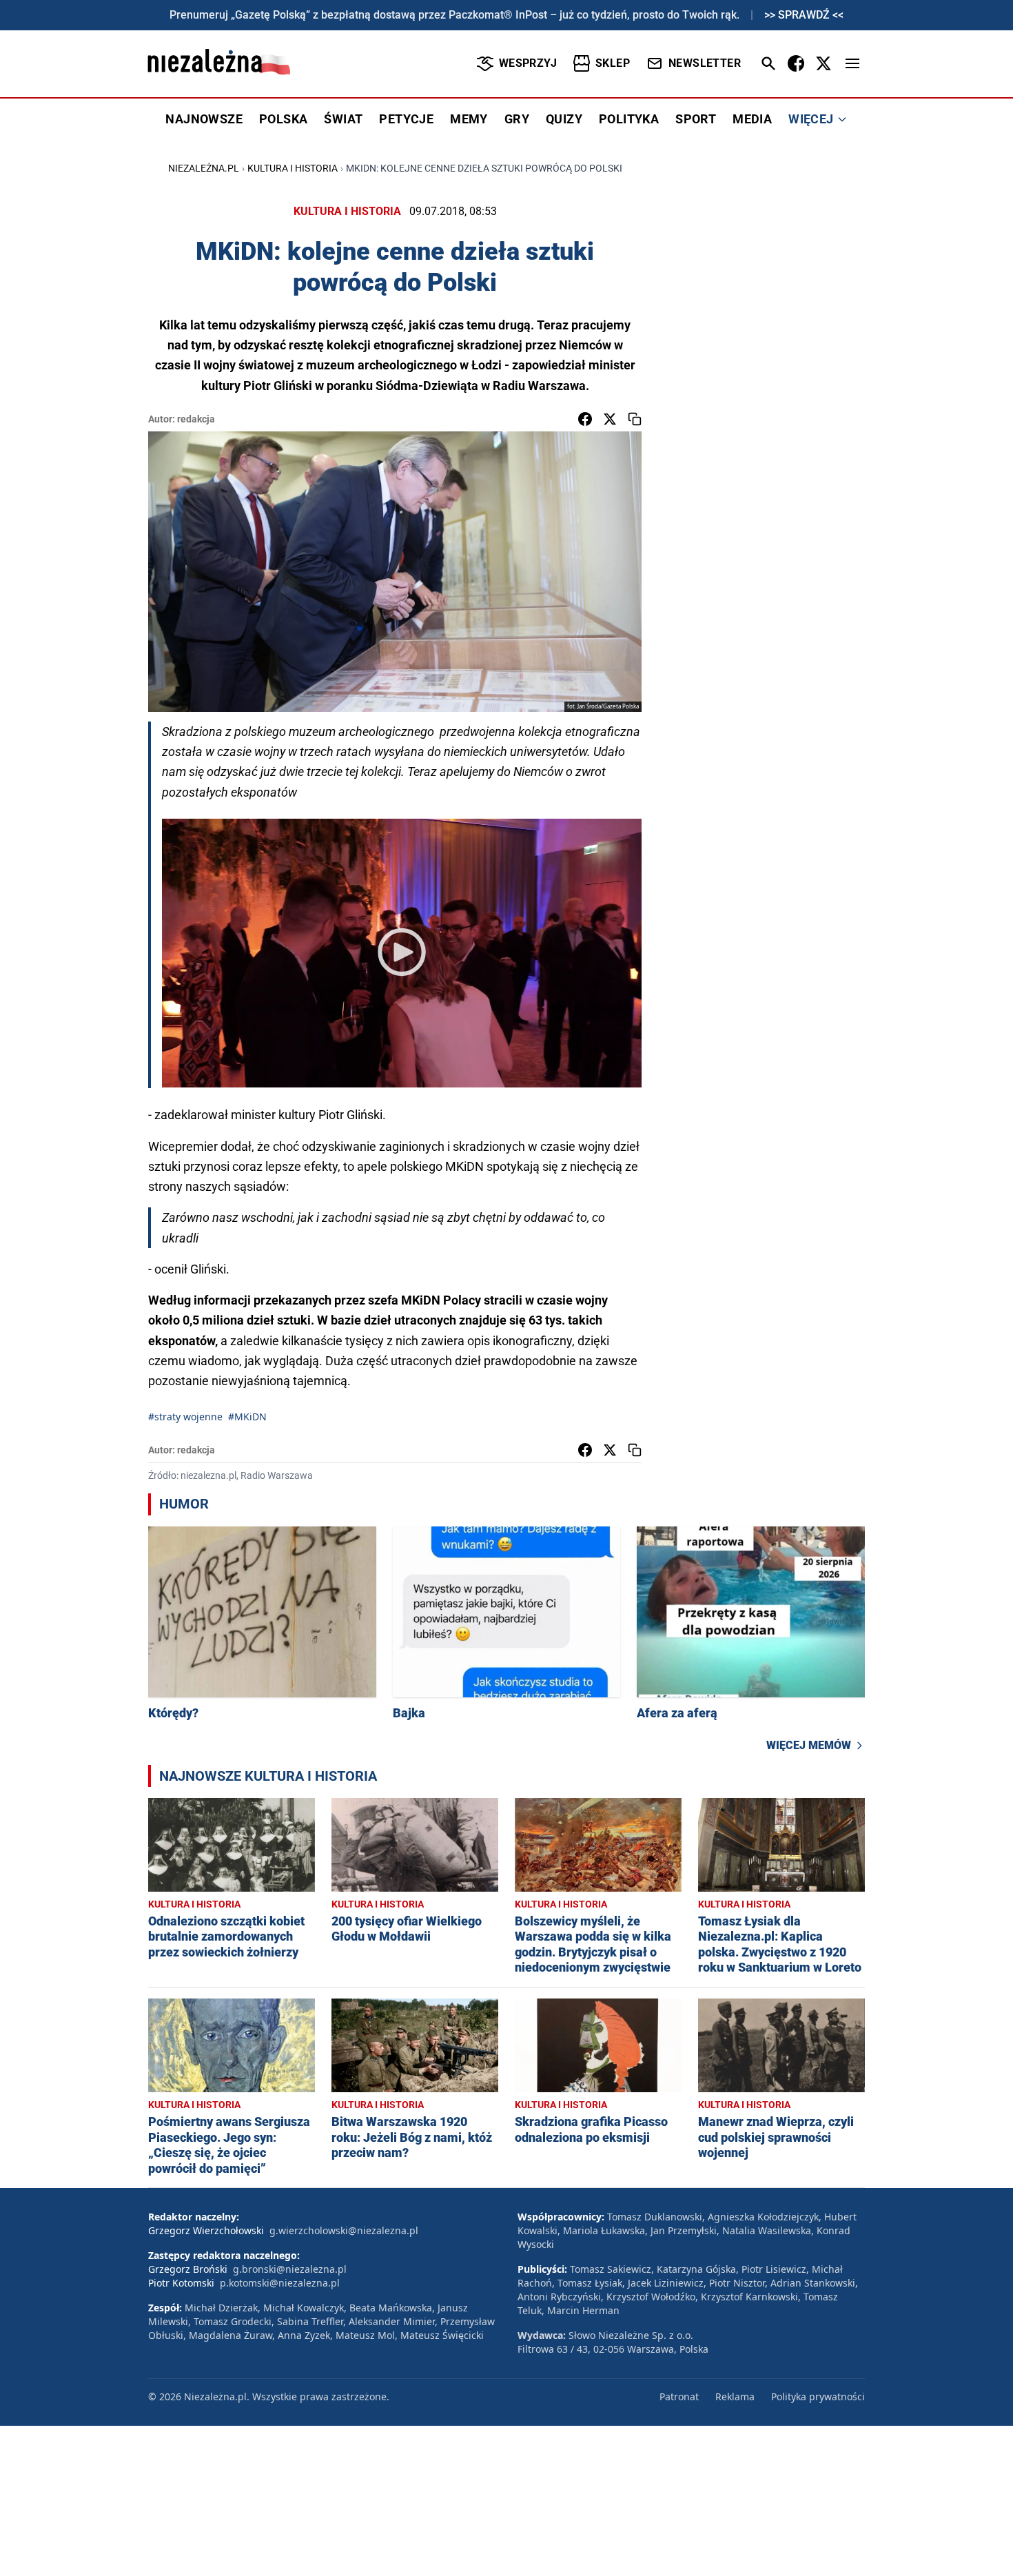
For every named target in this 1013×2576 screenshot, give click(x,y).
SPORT (696, 119)
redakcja (196, 419)
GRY (517, 119)
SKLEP (613, 63)
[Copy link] (635, 419)
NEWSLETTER (705, 63)
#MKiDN (247, 1417)
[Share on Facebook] (585, 419)
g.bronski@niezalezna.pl (290, 2269)
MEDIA (752, 119)
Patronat (679, 2396)
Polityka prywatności (818, 2396)
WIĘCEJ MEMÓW (809, 1745)
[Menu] (852, 63)
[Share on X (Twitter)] (610, 419)
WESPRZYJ (528, 63)
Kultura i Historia (293, 168)
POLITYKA (629, 119)
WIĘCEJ (811, 119)
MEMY (469, 119)
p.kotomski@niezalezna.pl (280, 2283)
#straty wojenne (185, 1417)
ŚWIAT (343, 119)
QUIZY (564, 119)
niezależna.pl (204, 168)
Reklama (735, 2396)
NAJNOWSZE (204, 119)
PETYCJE (406, 119)
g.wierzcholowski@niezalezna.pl (344, 2230)
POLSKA (283, 119)
